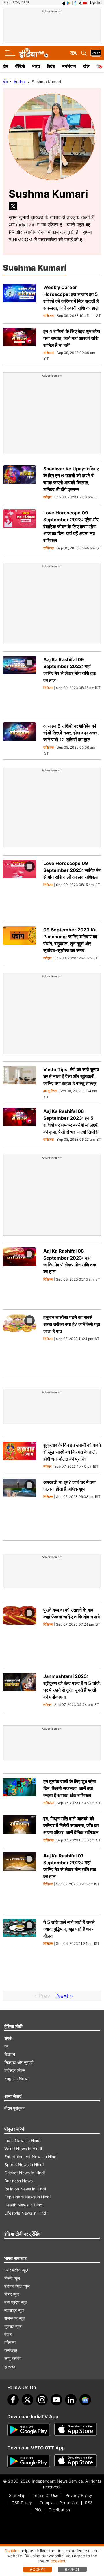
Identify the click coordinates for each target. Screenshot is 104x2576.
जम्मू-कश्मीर (13, 2358)
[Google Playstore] (29, 2430)
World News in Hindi (23, 2149)
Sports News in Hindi (24, 2165)
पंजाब (8, 2334)
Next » (65, 1996)
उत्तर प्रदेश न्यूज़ (16, 2270)
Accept (38, 2569)
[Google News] (85, 2400)
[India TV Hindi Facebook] (75, 3)
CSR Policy (22, 2503)
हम (6, 2046)
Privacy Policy (79, 2495)
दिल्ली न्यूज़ (12, 2278)
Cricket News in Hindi (25, 2173)
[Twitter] (13, 206)
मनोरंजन (69, 66)
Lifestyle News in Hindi (26, 2213)
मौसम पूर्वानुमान (15, 2108)
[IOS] (64, 3)
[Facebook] (13, 2400)
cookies (58, 2561)
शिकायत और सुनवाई (19, 2062)
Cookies (12, 2551)
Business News (18, 2181)
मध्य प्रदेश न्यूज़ (16, 2302)
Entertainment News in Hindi (31, 2157)
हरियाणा (10, 2342)
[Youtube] (56, 2400)
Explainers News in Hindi (27, 2197)
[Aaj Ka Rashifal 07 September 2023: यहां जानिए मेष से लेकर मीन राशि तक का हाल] (19, 1881)
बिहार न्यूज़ (12, 2294)
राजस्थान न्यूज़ (15, 2318)
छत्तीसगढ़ (11, 2350)
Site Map (17, 2495)
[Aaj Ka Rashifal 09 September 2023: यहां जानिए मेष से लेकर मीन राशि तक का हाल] (19, 685)
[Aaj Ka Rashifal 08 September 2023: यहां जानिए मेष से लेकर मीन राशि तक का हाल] (19, 1276)
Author (20, 82)
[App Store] (76, 2430)
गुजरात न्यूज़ (13, 2326)
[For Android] (29, 2461)
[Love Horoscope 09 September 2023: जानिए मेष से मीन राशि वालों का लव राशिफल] (19, 889)
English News (17, 2078)
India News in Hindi (22, 2140)
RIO (38, 2510)
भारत (36, 66)
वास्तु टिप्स (50, 1091)
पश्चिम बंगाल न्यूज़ (17, 2286)
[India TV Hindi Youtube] (85, 3)
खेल (86, 66)
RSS (89, 2503)
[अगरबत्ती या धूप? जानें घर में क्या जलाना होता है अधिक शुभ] (19, 1507)
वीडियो (20, 66)
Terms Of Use (45, 2495)
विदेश (51, 66)
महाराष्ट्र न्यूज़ (14, 2310)
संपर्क (8, 2038)
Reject (72, 2569)
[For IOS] (76, 2461)
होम (5, 66)
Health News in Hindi (24, 2205)
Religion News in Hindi (25, 2189)
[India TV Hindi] (34, 53)
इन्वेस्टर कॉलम (15, 2070)
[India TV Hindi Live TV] (96, 53)
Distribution (59, 2510)
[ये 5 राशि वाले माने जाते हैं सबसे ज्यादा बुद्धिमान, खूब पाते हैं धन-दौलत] (19, 1947)
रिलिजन (48, 688)
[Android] (69, 3)
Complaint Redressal (58, 2503)
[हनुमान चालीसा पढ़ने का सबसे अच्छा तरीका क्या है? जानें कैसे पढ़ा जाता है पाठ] (19, 1343)
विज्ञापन (10, 2054)
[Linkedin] (71, 2400)
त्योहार (47, 497)
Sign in (95, 3)
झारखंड (10, 2367)
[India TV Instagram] (42, 2400)
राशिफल (49, 316)
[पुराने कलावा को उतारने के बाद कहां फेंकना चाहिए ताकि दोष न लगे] (19, 1635)
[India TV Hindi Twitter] (80, 3)
